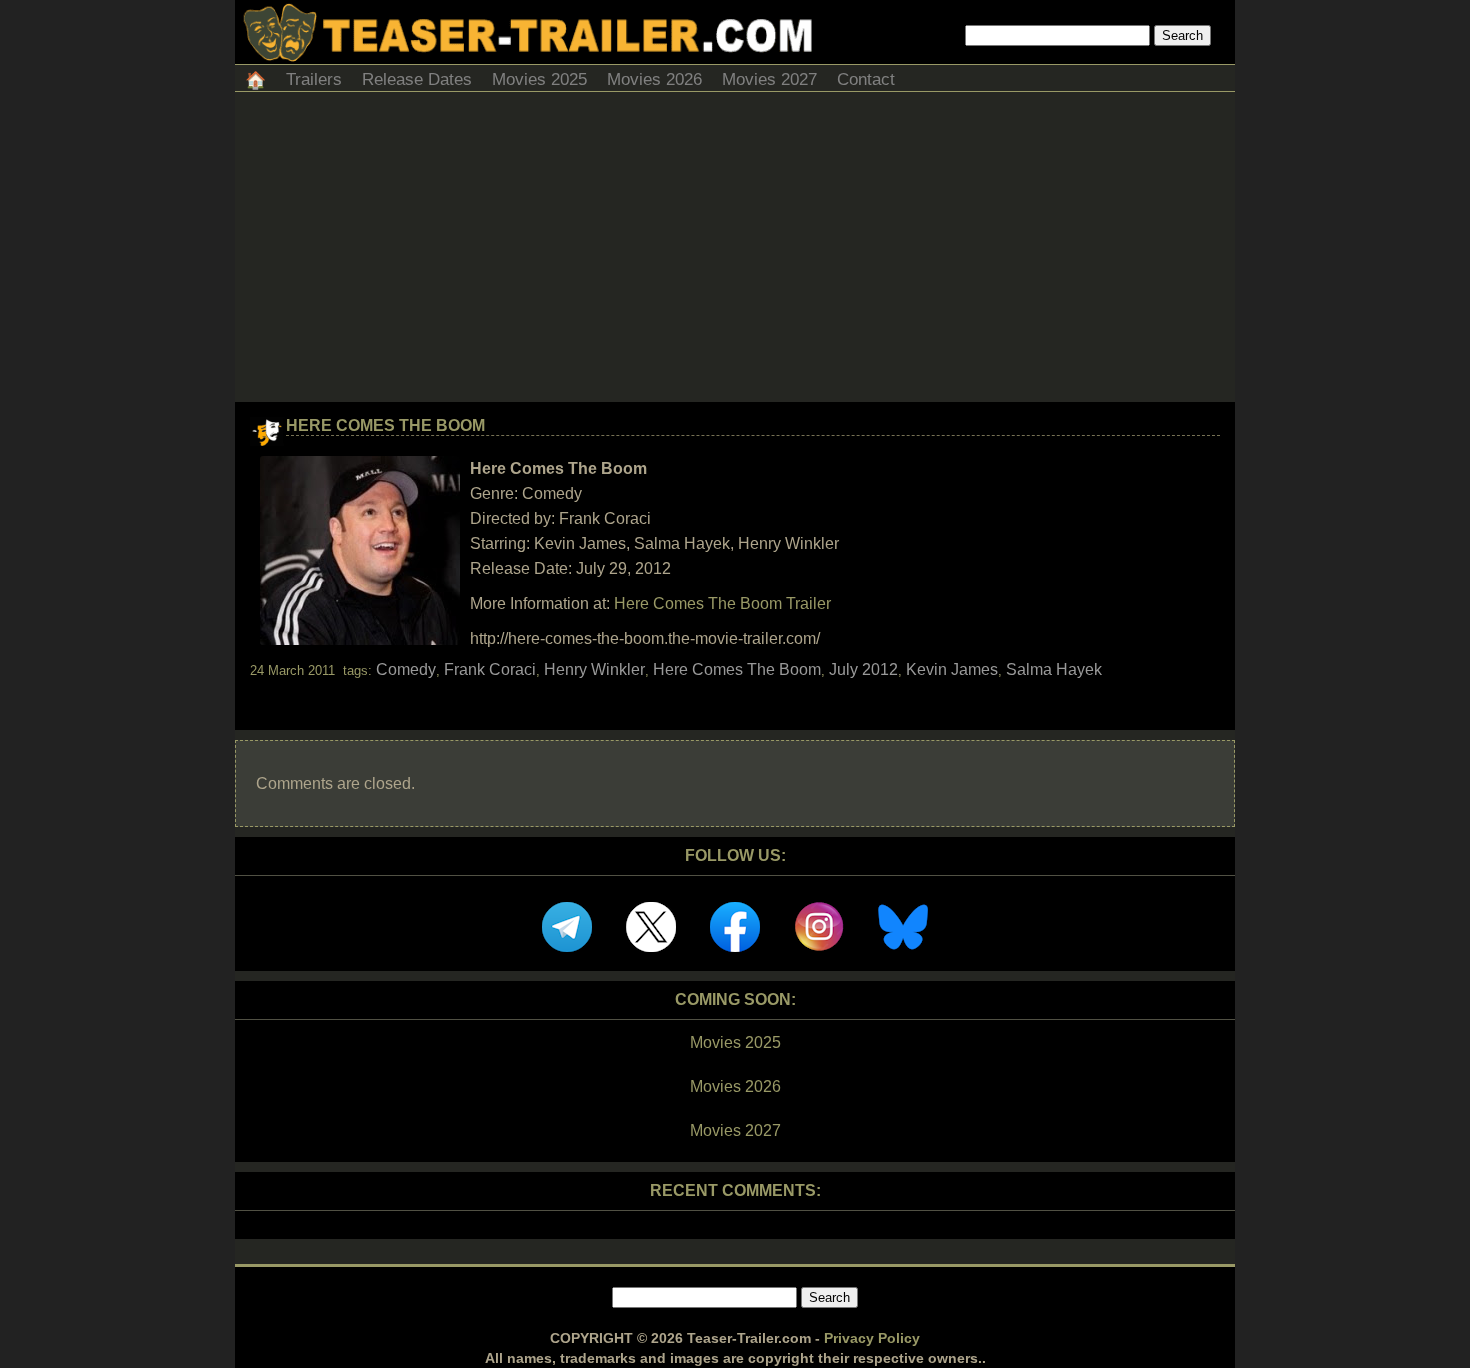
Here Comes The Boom (385, 425)
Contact (866, 79)
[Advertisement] (735, 252)
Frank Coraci (490, 669)
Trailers (314, 79)
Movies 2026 (654, 79)
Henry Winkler (594, 669)
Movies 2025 (539, 79)
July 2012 (863, 669)
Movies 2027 (769, 79)
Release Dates (417, 79)
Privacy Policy (872, 1338)
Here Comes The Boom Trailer (722, 603)
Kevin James (952, 669)
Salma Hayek (1054, 669)
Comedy (406, 669)
